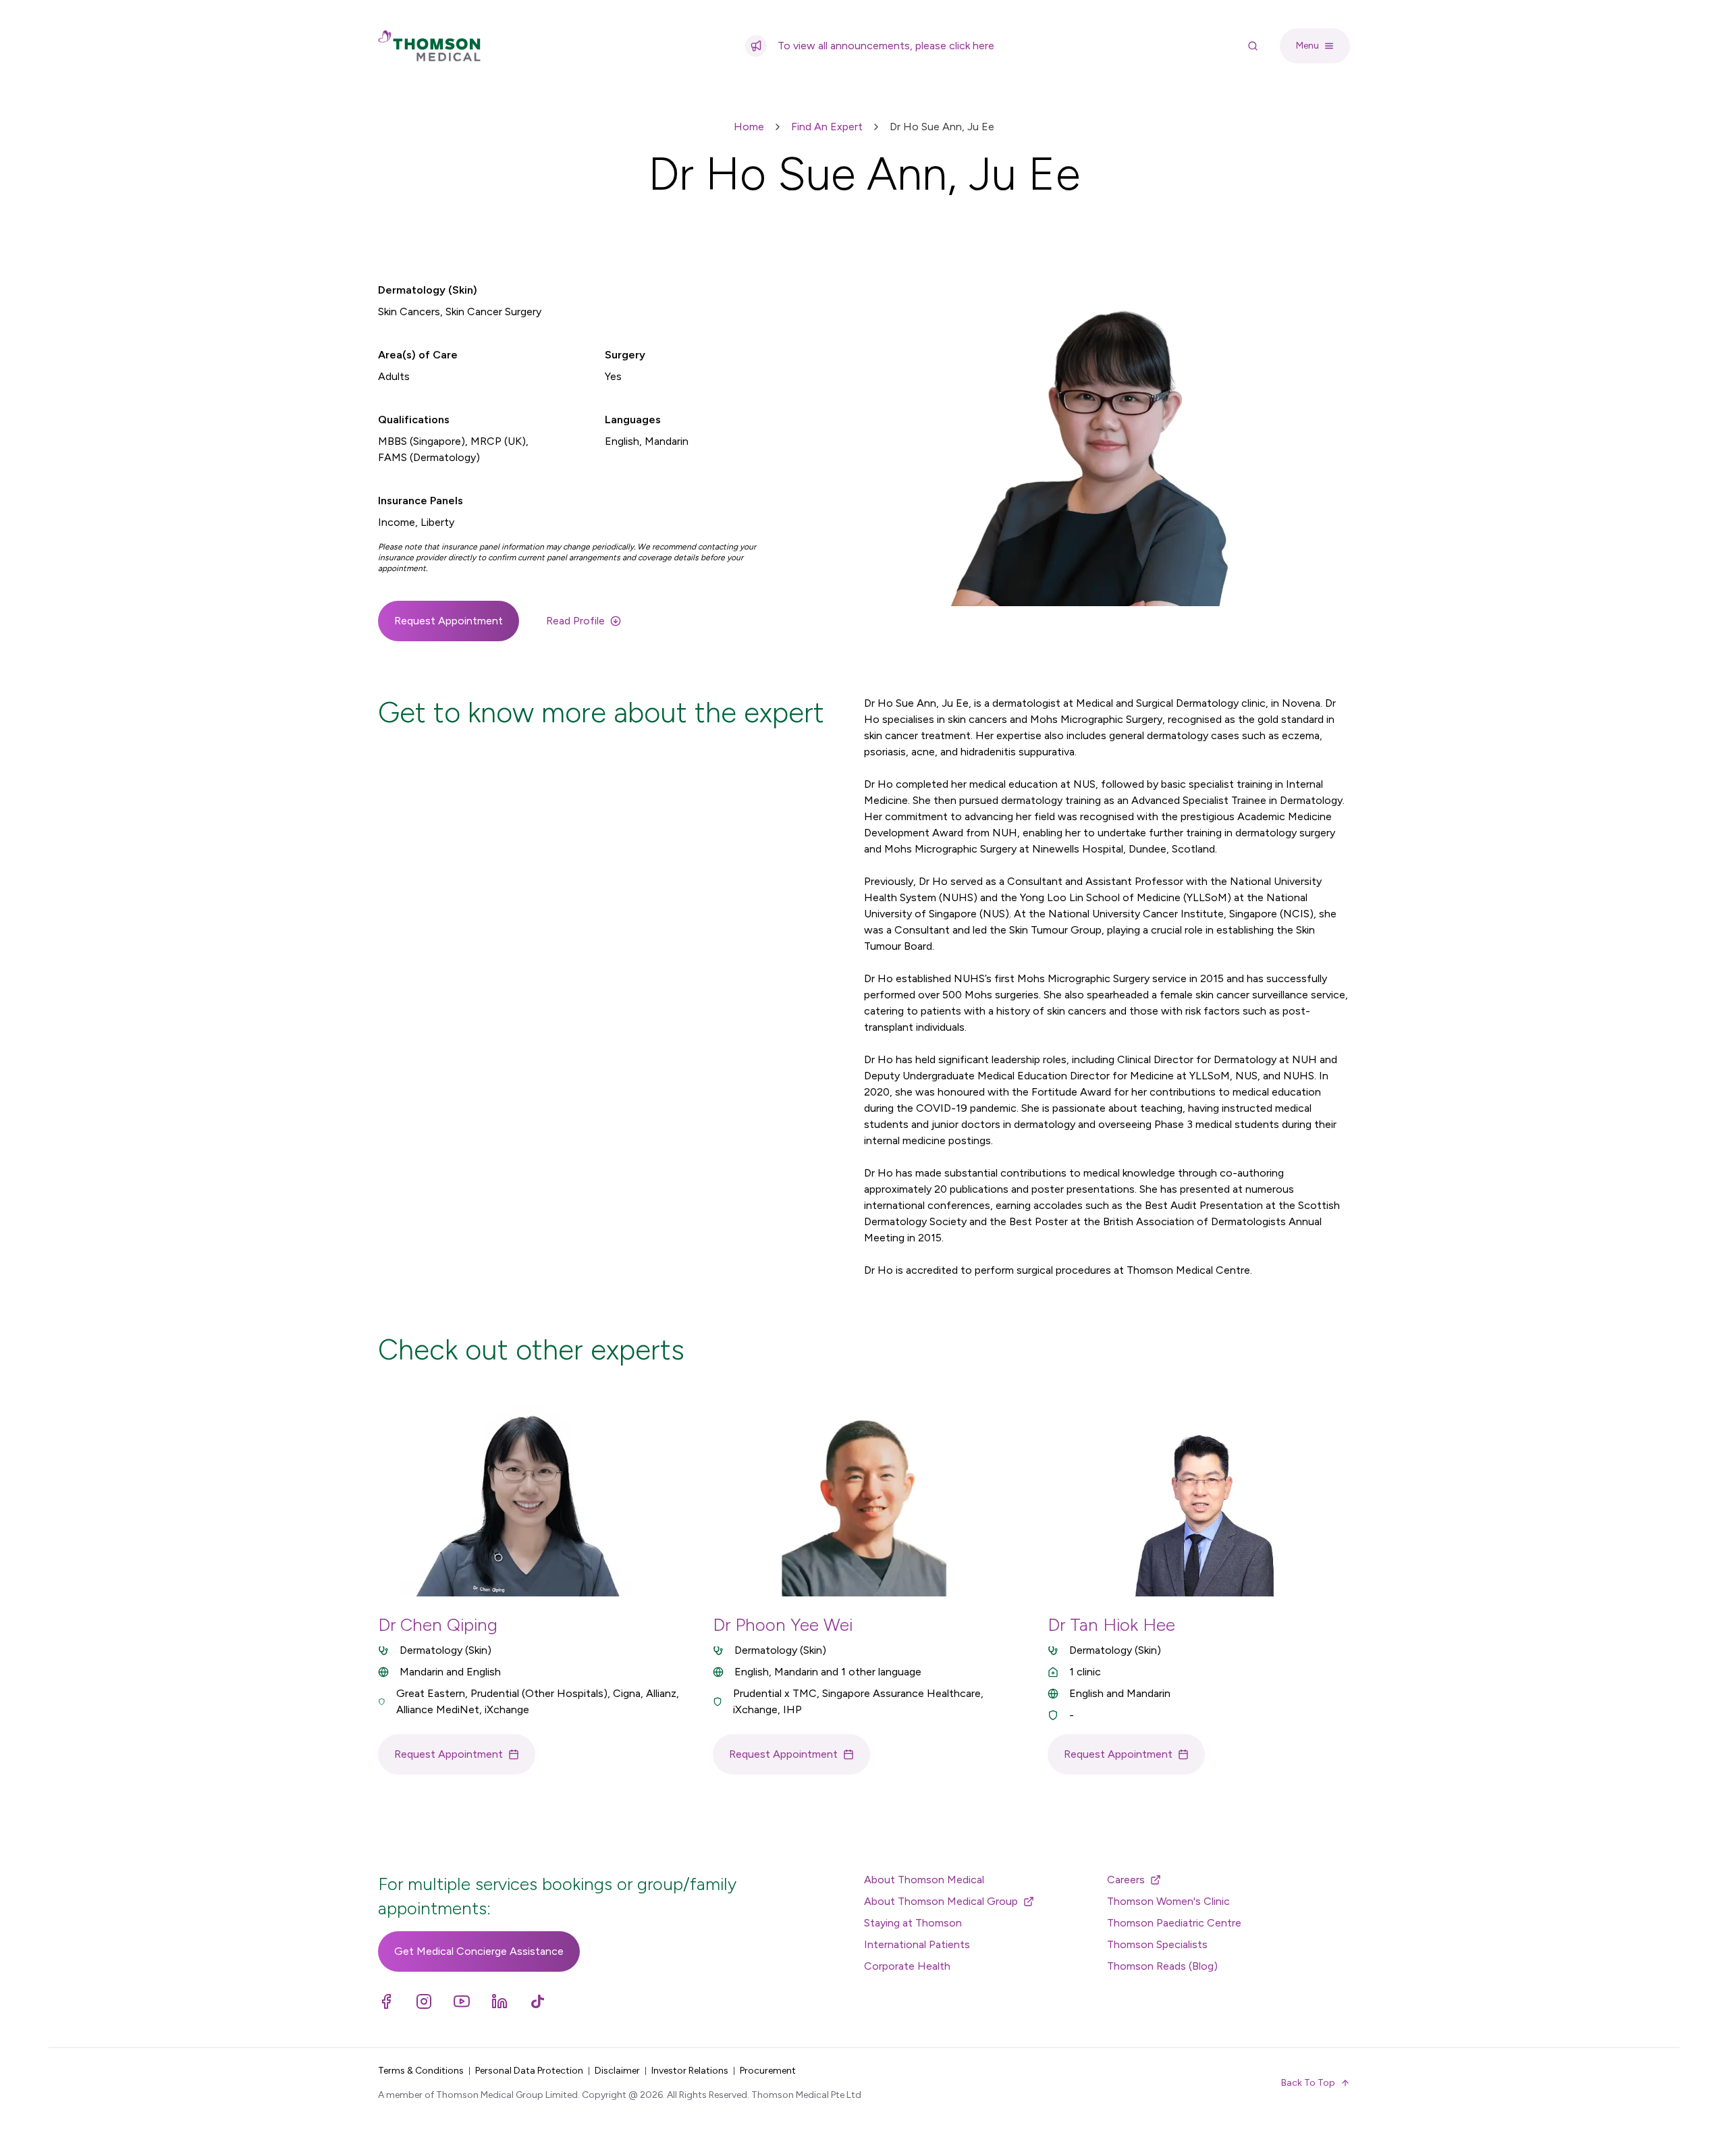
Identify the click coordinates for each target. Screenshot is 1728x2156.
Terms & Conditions (421, 2071)
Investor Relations (690, 2071)
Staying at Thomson (913, 1923)
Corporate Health (907, 1966)
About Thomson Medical (924, 1880)
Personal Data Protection (529, 2071)
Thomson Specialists (1157, 1944)
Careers (1126, 1880)
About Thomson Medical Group (941, 1901)
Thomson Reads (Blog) (1162, 1966)
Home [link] (749, 127)
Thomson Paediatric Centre (1174, 1923)
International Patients (917, 1944)
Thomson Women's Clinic (1168, 1901)
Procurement (768, 2071)
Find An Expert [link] (827, 127)
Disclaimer (617, 2071)
